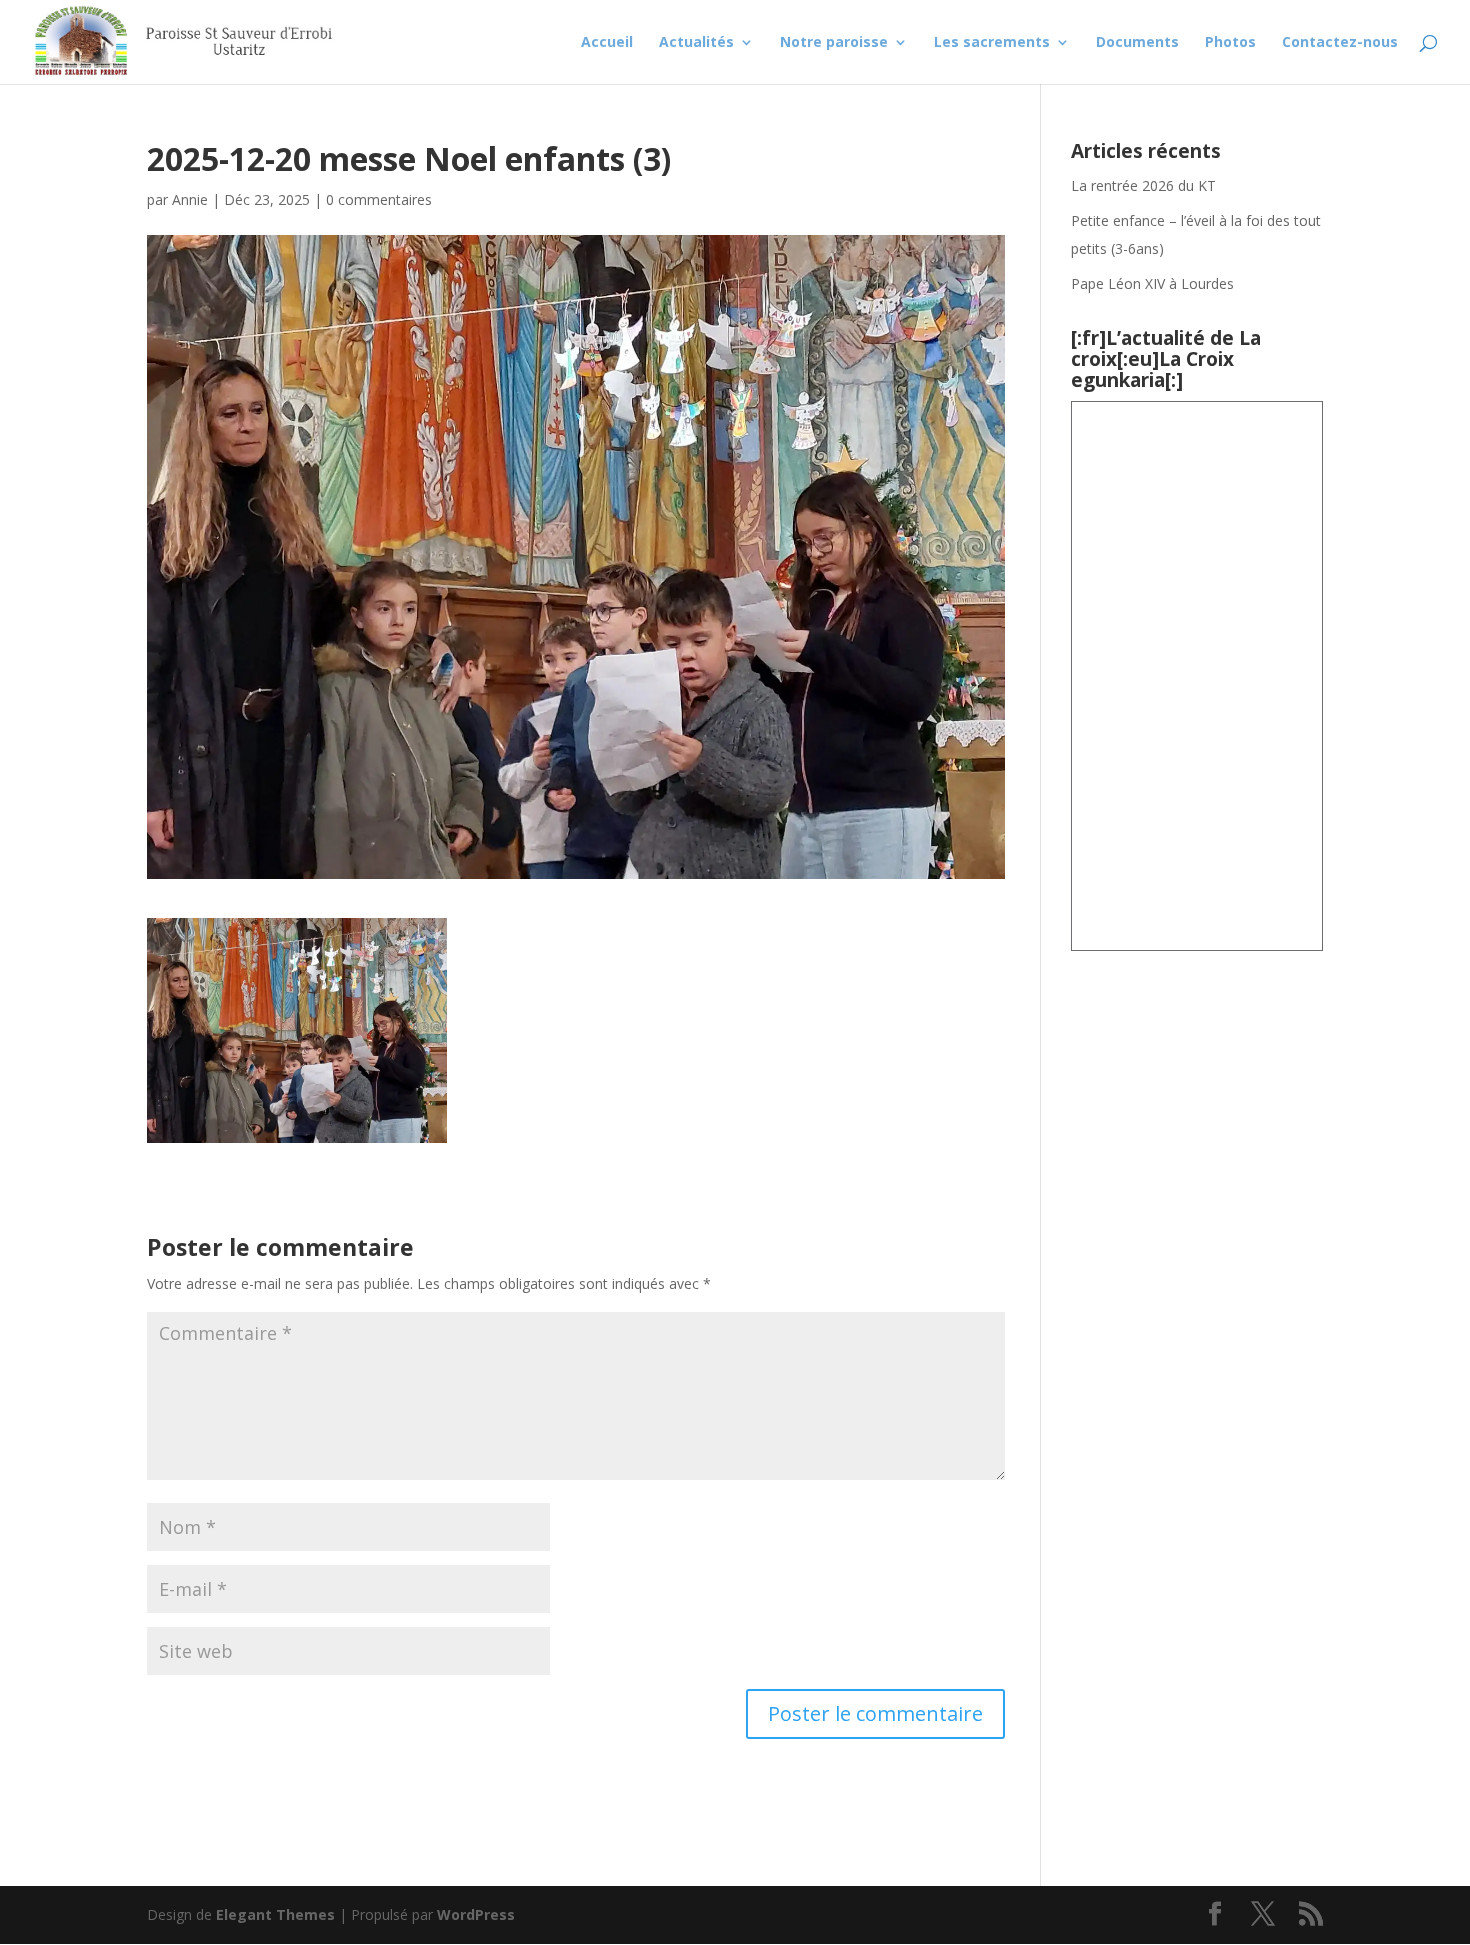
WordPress (476, 1914)
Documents (1137, 43)
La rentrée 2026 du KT (1143, 185)
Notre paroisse (834, 43)
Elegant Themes (275, 1914)
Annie (190, 199)
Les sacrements (992, 43)
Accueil (607, 43)
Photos (1230, 43)
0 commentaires (379, 199)
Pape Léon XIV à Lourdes (1154, 283)
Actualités (696, 43)
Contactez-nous (1340, 43)
